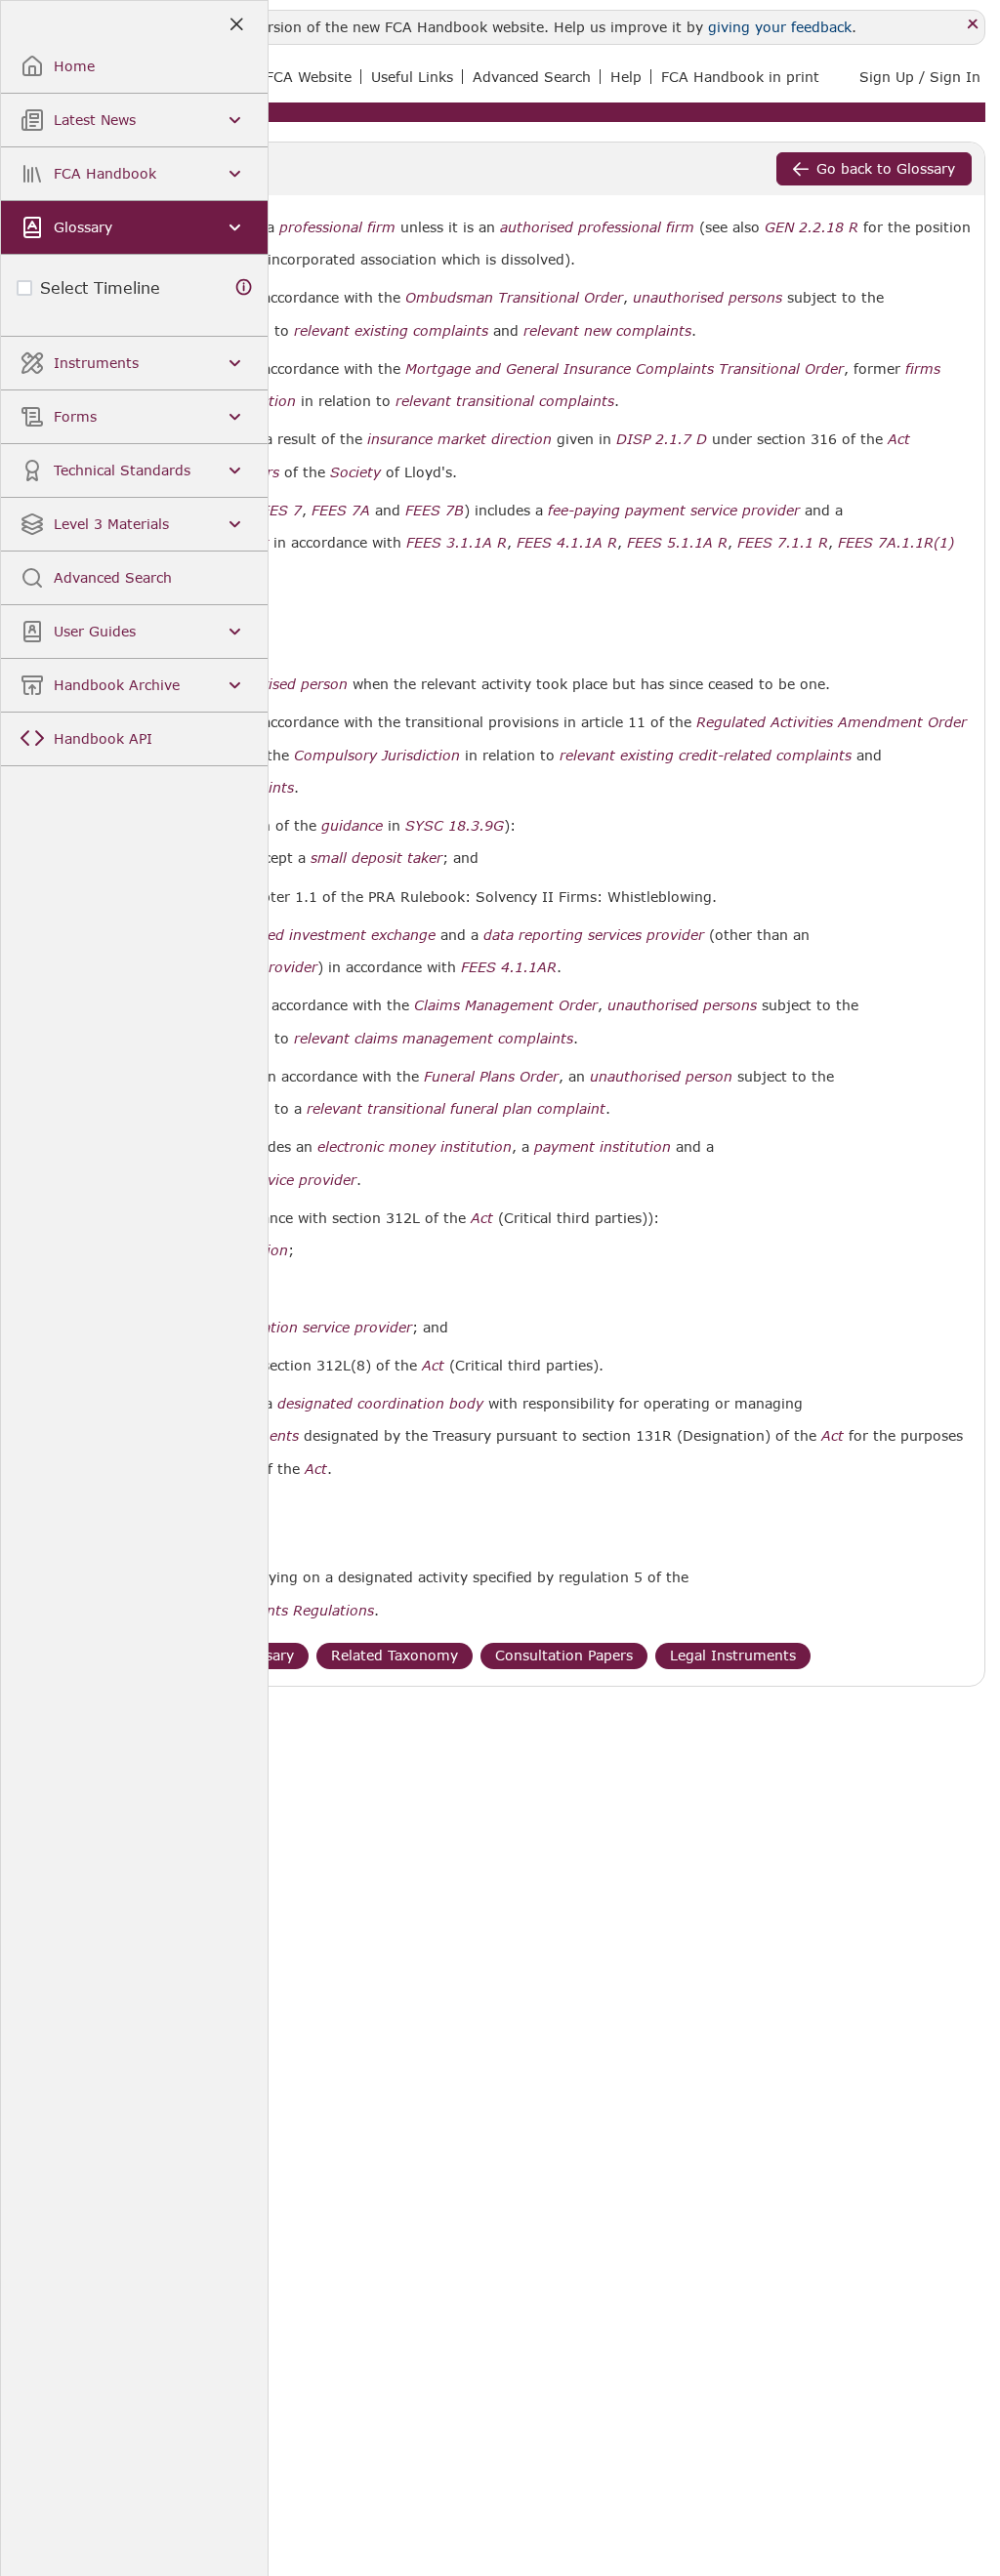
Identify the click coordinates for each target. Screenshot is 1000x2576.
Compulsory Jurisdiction (377, 756)
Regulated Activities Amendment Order (832, 722)
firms (923, 369)
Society (355, 472)
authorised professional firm (597, 227)
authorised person (285, 684)
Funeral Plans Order (491, 1077)
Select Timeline (100, 287)
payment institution (603, 1147)
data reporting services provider (594, 935)
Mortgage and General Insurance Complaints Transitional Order (625, 369)
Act (899, 439)
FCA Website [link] (309, 77)
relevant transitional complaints (505, 401)
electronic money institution (415, 1147)
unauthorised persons (708, 298)
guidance (352, 826)
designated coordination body (380, 1404)
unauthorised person (661, 1077)
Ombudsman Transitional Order (514, 298)
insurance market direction (459, 439)
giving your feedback (780, 27)
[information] (244, 287)
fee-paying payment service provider (674, 511)
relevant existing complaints (391, 331)
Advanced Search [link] (532, 77)
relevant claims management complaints (434, 1039)
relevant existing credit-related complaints (706, 756)
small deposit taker (376, 858)
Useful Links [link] (412, 77)
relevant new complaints (607, 331)
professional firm (337, 227)
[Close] (973, 25)
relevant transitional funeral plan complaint (456, 1109)
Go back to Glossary (886, 168)
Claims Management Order (506, 1005)
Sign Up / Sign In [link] (920, 77)
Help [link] (626, 77)
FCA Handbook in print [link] (740, 77)
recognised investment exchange (323, 935)
